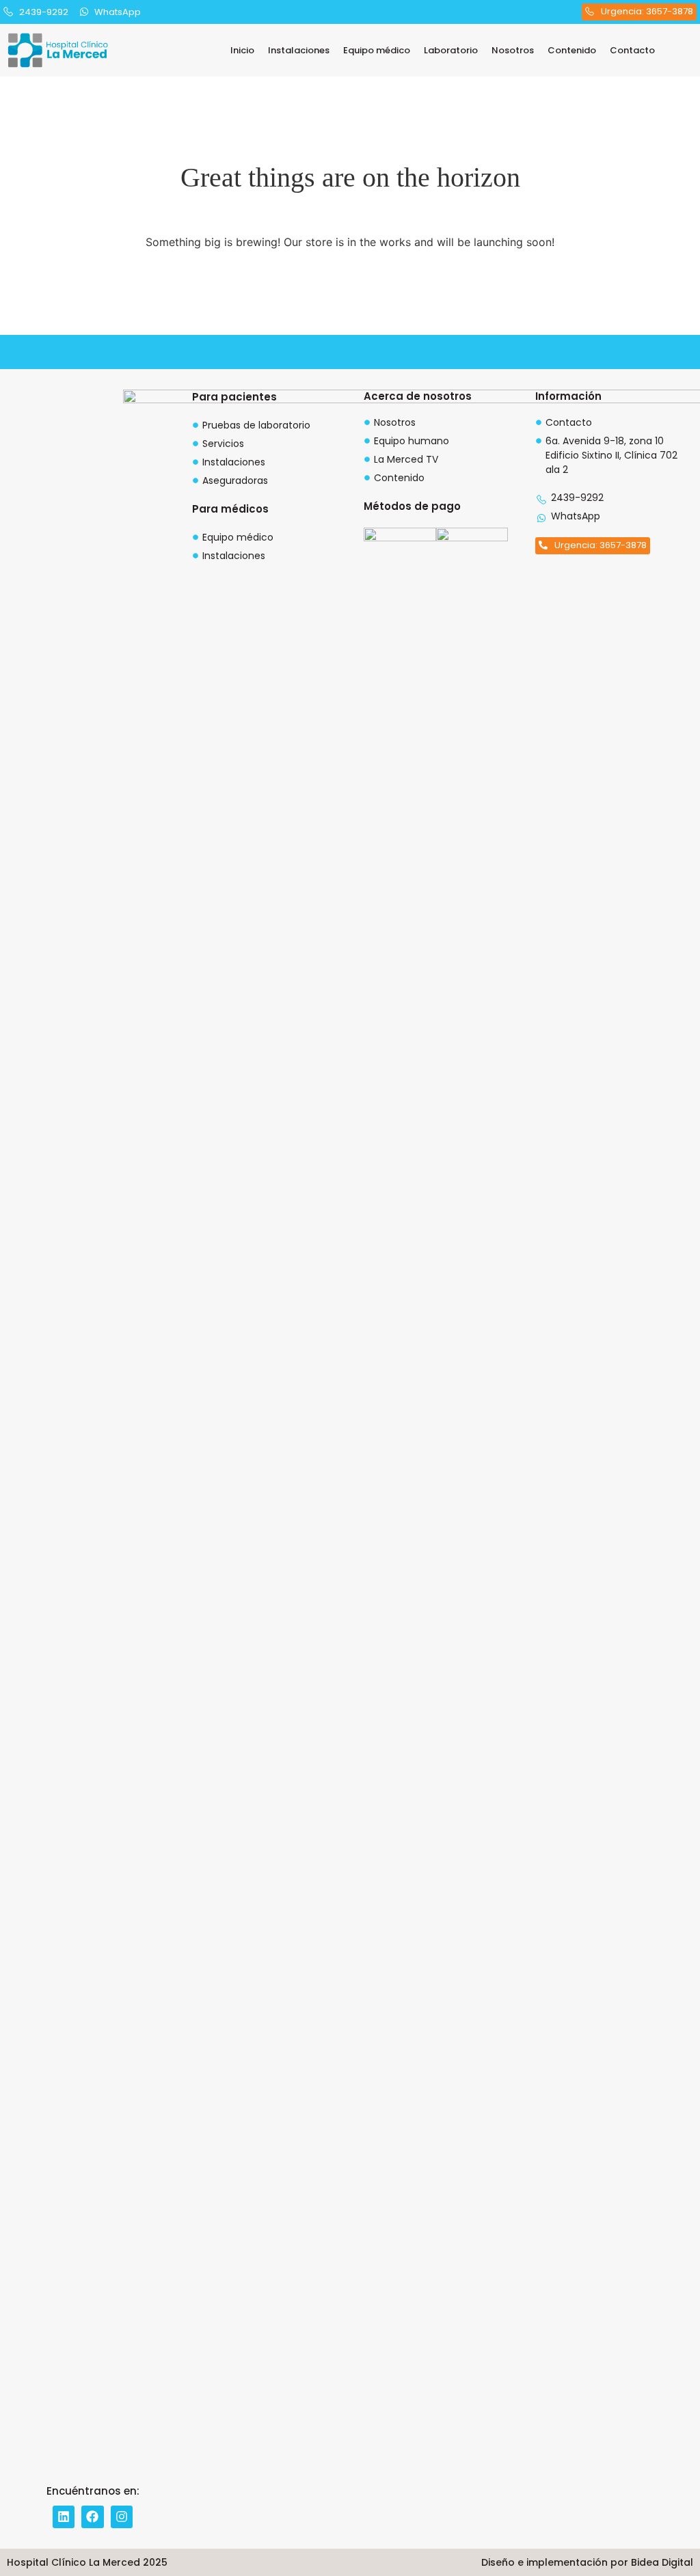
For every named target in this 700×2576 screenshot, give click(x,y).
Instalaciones (299, 50)
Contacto (632, 50)
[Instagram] (122, 2517)
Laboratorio (451, 50)
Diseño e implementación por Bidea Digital (587, 2562)
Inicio (242, 50)
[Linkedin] (64, 2517)
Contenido (572, 50)
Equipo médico (377, 50)
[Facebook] (92, 2517)
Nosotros (513, 50)
